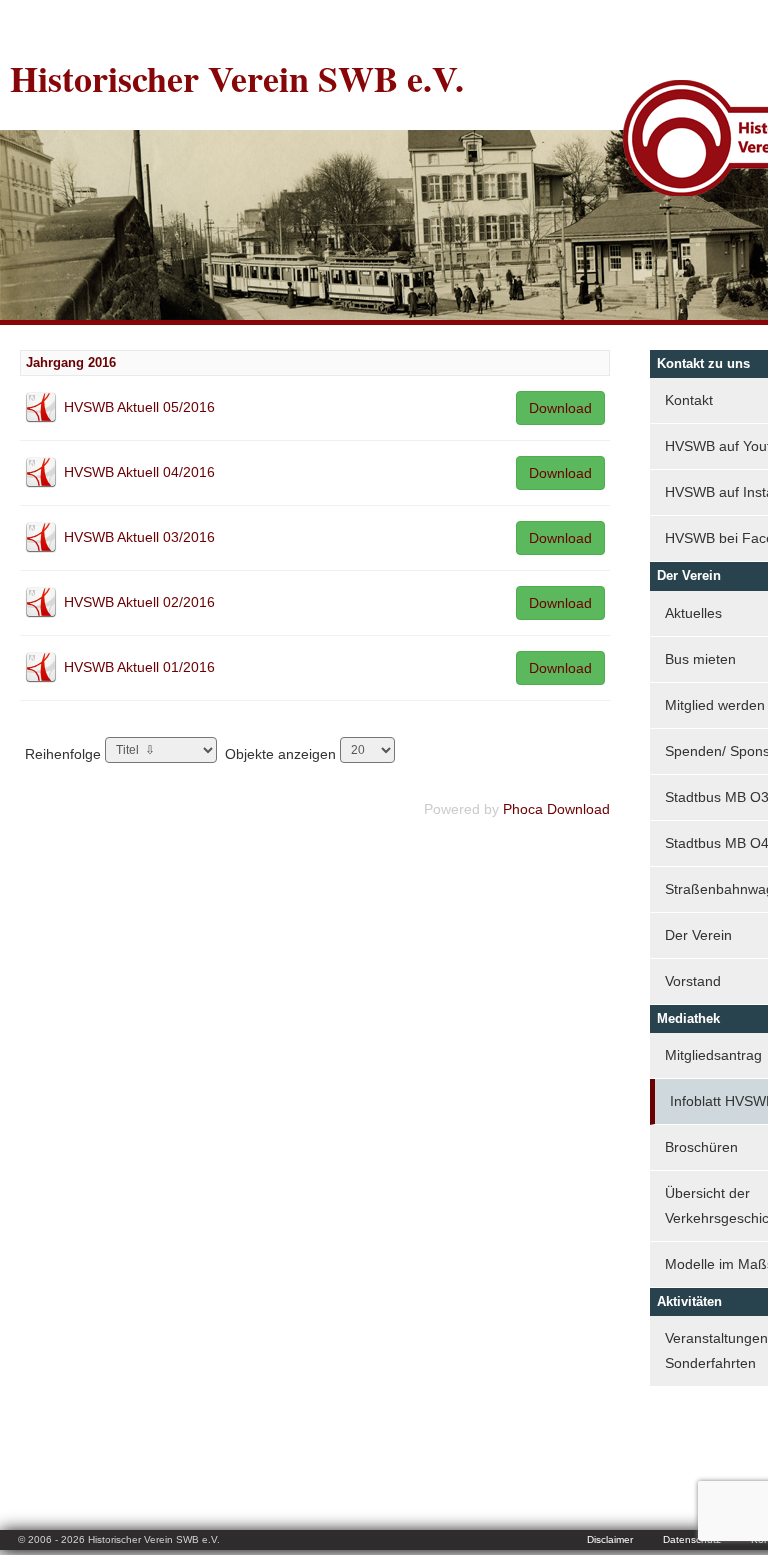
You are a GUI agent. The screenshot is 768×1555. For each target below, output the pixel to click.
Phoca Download (556, 809)
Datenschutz (692, 1539)
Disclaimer (610, 1539)
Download (560, 408)
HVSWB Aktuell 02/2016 (139, 602)
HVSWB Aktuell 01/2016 (139, 667)
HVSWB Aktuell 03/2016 (139, 537)
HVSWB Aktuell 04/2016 (139, 472)
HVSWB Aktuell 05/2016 (139, 407)
